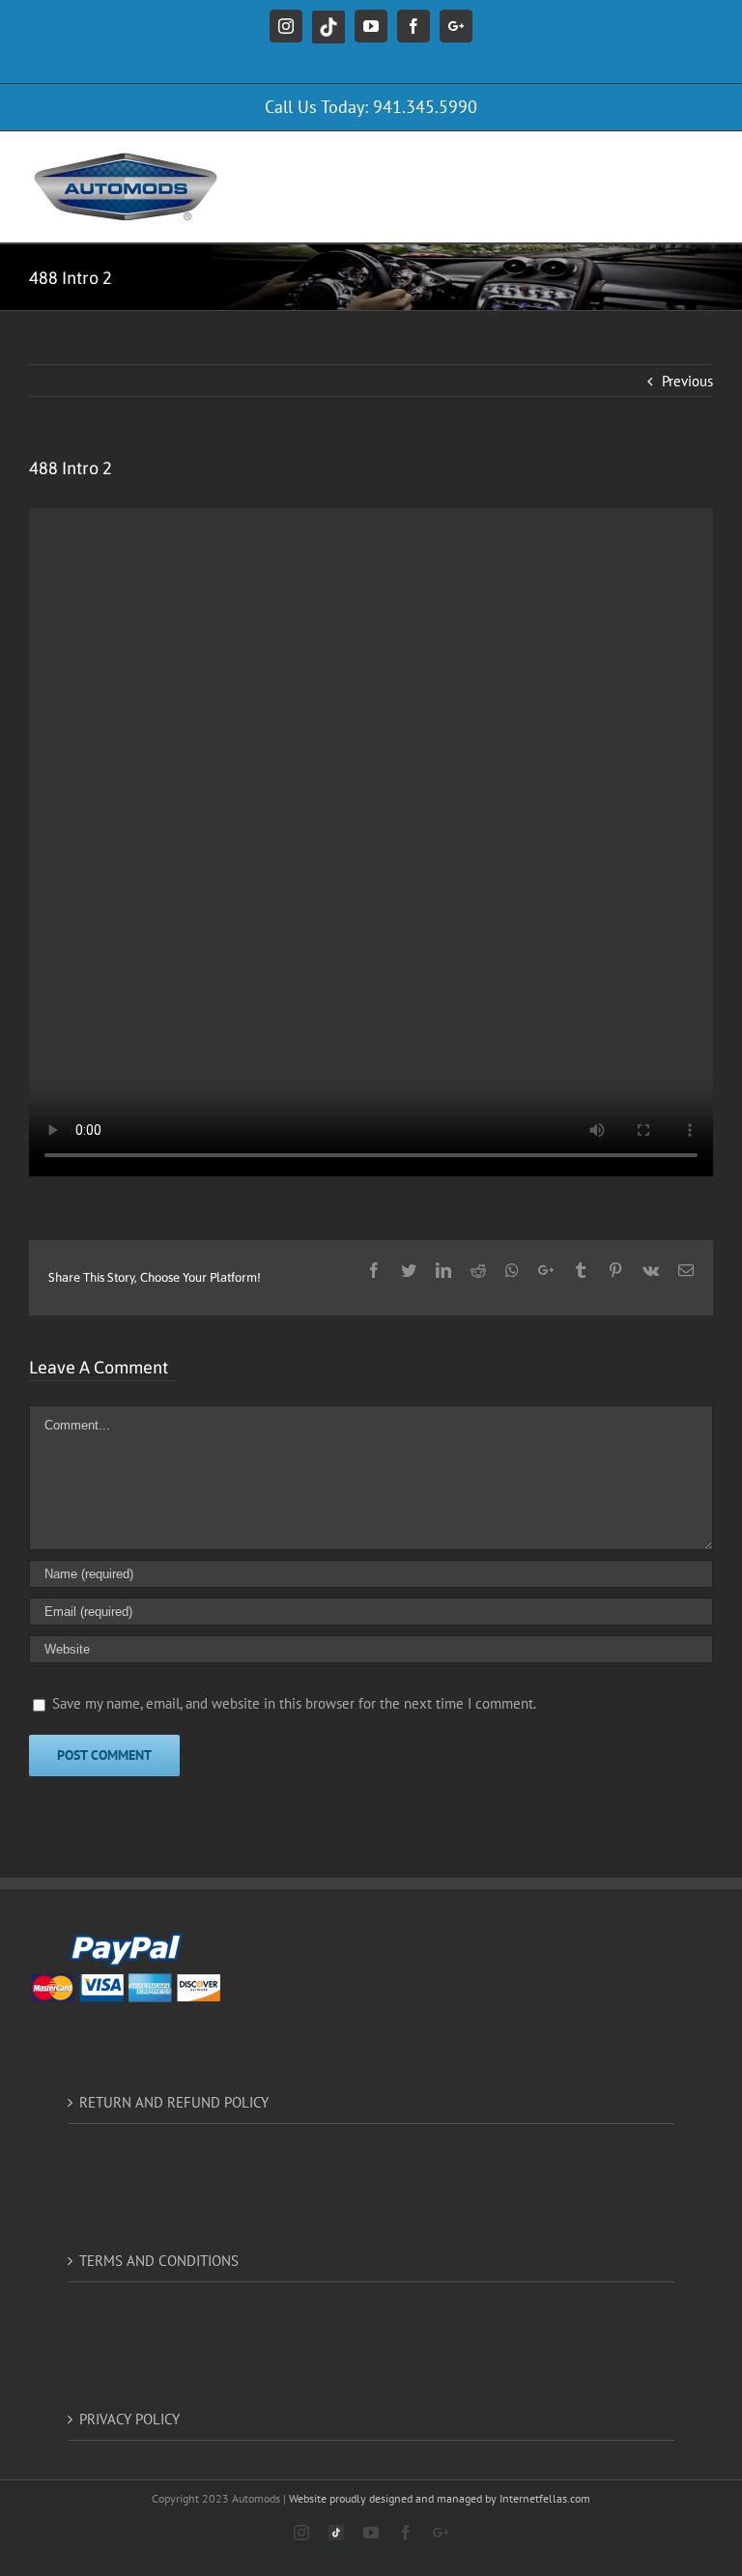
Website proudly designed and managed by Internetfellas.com (440, 2498)
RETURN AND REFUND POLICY (174, 2102)
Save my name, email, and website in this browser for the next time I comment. (294, 1703)
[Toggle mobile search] (664, 161)
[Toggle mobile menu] (703, 161)
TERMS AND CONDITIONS (159, 2261)
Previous (687, 381)
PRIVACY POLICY (129, 2419)
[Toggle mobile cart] (625, 161)
